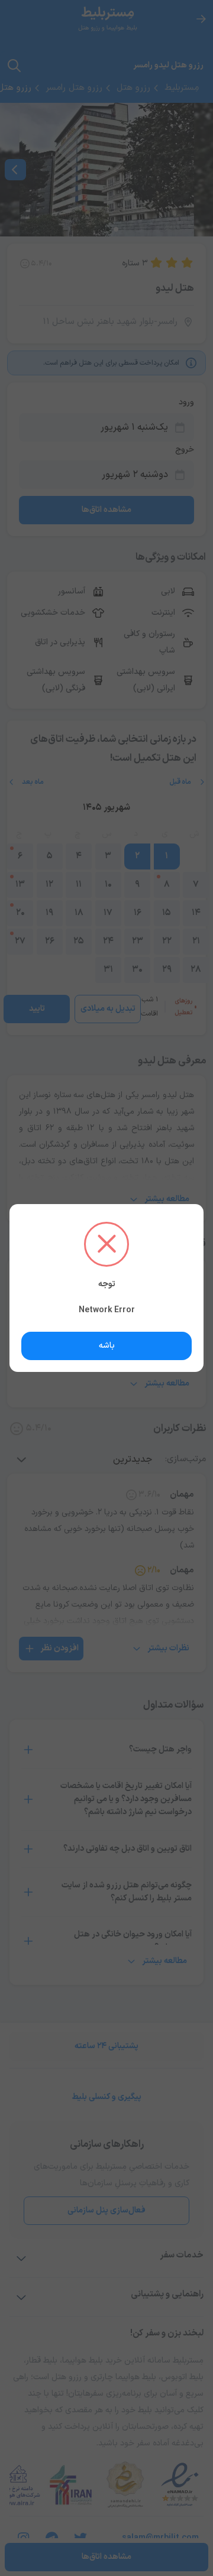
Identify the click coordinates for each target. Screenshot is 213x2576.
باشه (107, 1346)
